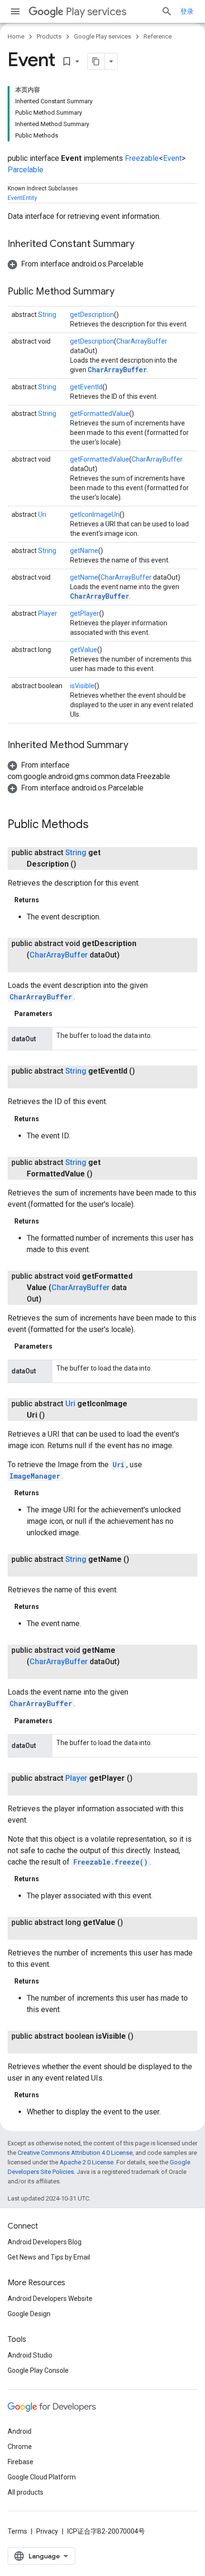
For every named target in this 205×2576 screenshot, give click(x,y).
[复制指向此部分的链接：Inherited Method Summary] (138, 746)
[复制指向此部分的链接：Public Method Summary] (124, 292)
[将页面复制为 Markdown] (96, 61)
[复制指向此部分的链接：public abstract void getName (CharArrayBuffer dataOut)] (36, 1673)
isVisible (82, 686)
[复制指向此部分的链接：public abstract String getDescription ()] (86, 864)
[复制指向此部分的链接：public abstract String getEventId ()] (36, 1083)
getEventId (86, 387)
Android (20, 2431)
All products (26, 2492)
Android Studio (30, 2355)
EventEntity (22, 198)
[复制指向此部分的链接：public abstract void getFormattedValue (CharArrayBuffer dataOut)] (51, 1299)
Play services (96, 12)
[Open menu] (15, 11)
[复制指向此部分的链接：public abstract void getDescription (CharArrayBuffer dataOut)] (36, 967)
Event (172, 158)
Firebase (20, 2462)
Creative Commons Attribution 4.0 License (75, 2153)
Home (16, 36)
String (47, 315)
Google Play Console (38, 2370)
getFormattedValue (100, 414)
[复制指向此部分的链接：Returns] (49, 900)
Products (49, 36)
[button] (76, 264)
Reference (158, 36)
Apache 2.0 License (87, 2162)
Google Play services (102, 36)
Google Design (29, 2314)
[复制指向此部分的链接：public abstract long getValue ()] (36, 1934)
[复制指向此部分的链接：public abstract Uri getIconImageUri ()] (54, 1415)
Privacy (47, 2531)
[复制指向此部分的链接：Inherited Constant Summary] (144, 245)
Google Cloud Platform (42, 2477)
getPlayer (85, 613)
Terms (17, 2531)
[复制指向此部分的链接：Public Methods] (98, 825)
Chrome (20, 2447)
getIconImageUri (95, 514)
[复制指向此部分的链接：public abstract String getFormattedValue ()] (102, 1174)
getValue (84, 650)
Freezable (142, 158)
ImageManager (35, 1476)
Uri (42, 514)
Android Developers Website (50, 2299)
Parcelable (26, 170)
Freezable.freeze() (111, 1862)
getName (84, 551)
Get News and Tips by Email (49, 2257)
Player (48, 613)
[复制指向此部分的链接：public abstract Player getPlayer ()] (36, 1790)
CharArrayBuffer (142, 341)
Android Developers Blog (45, 2242)
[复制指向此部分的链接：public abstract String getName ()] (36, 1571)
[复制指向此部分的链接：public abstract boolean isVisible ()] (36, 2048)
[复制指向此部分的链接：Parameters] (62, 1014)
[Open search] (167, 11)
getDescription (92, 315)
